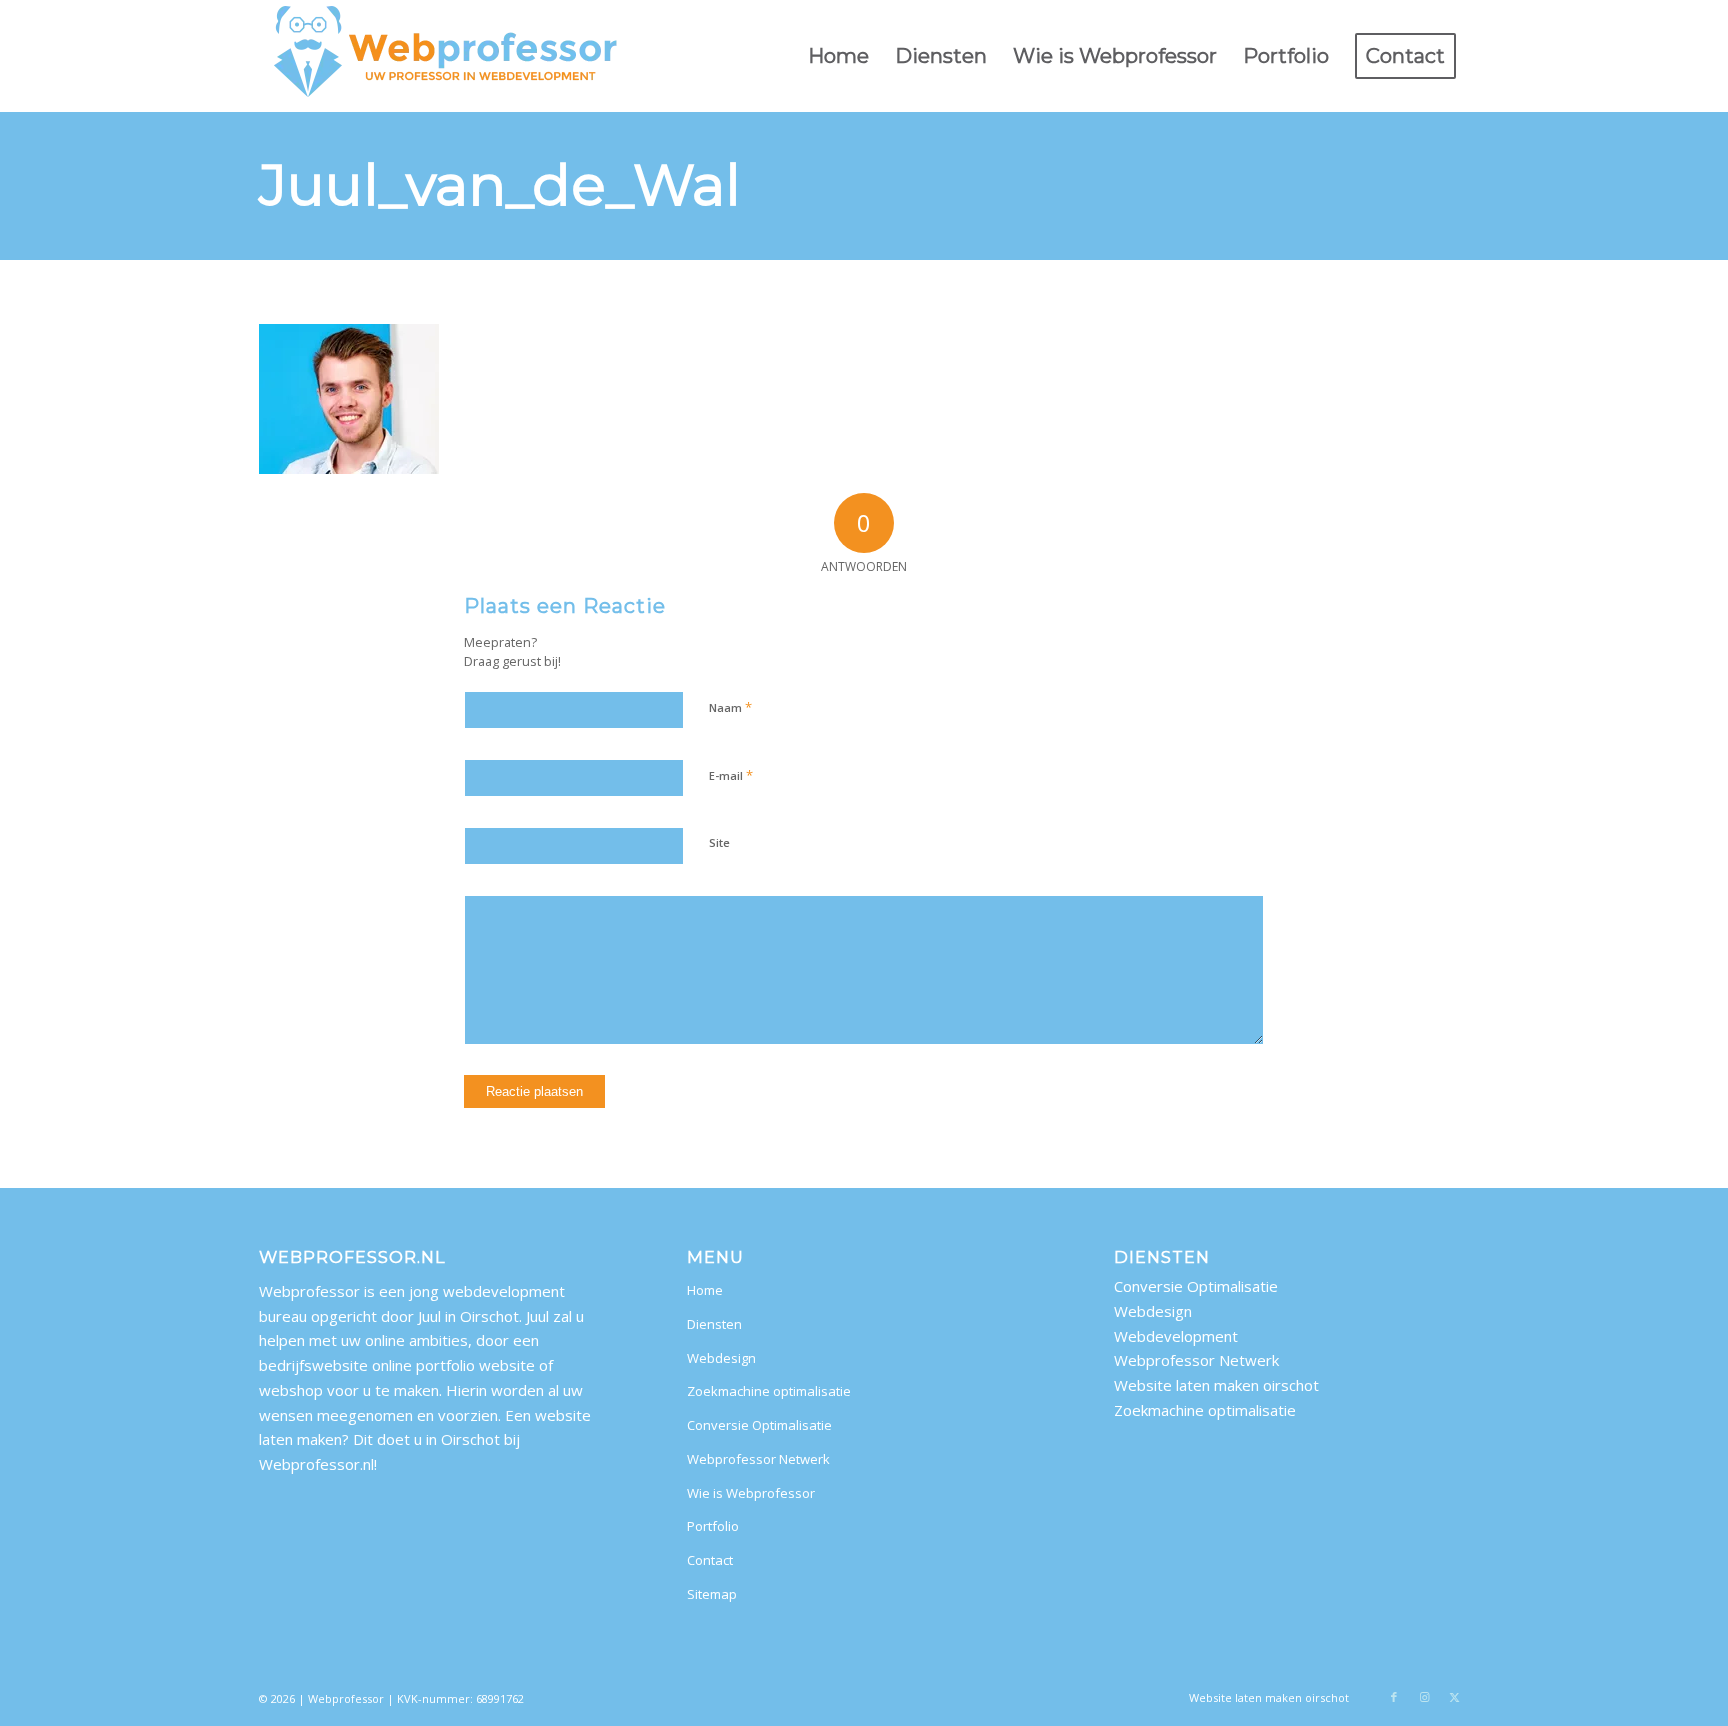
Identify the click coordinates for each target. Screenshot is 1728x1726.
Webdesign (721, 1358)
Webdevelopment (1176, 1336)
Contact (710, 1560)
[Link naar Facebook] (1394, 1697)
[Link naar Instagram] (1424, 1697)
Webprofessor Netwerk (758, 1459)
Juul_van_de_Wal (500, 185)
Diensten (714, 1324)
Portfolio (713, 1526)
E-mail (731, 775)
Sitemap (712, 1594)
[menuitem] (838, 56)
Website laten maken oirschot (1216, 1385)
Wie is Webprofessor (751, 1493)
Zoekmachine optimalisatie (769, 1391)
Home (705, 1290)
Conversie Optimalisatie (759, 1425)
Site (719, 842)
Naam (730, 707)
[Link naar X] (1454, 1697)
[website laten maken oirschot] (446, 56)
